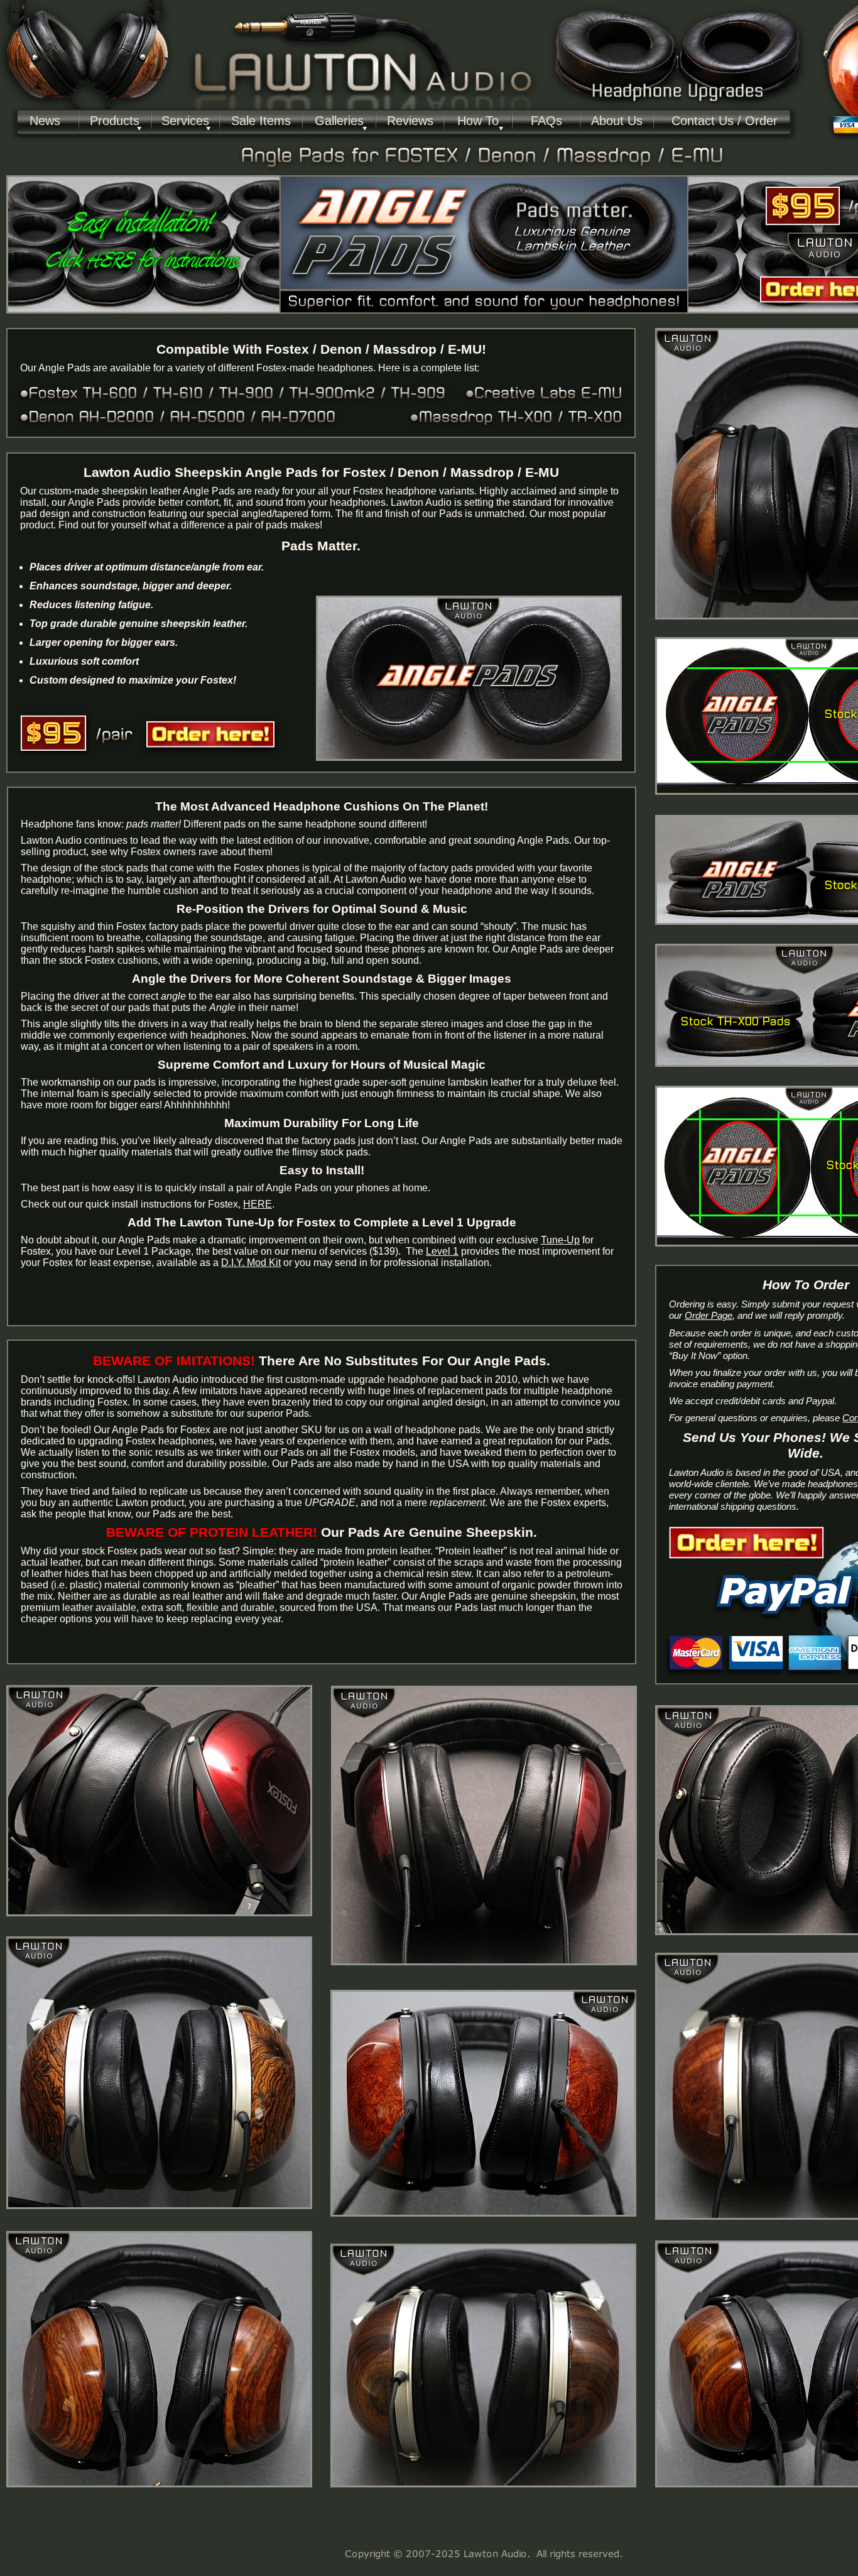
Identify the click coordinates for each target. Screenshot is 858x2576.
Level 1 (442, 1251)
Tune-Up (560, 1240)
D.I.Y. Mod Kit (251, 1263)
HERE (258, 1204)
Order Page (709, 1316)
